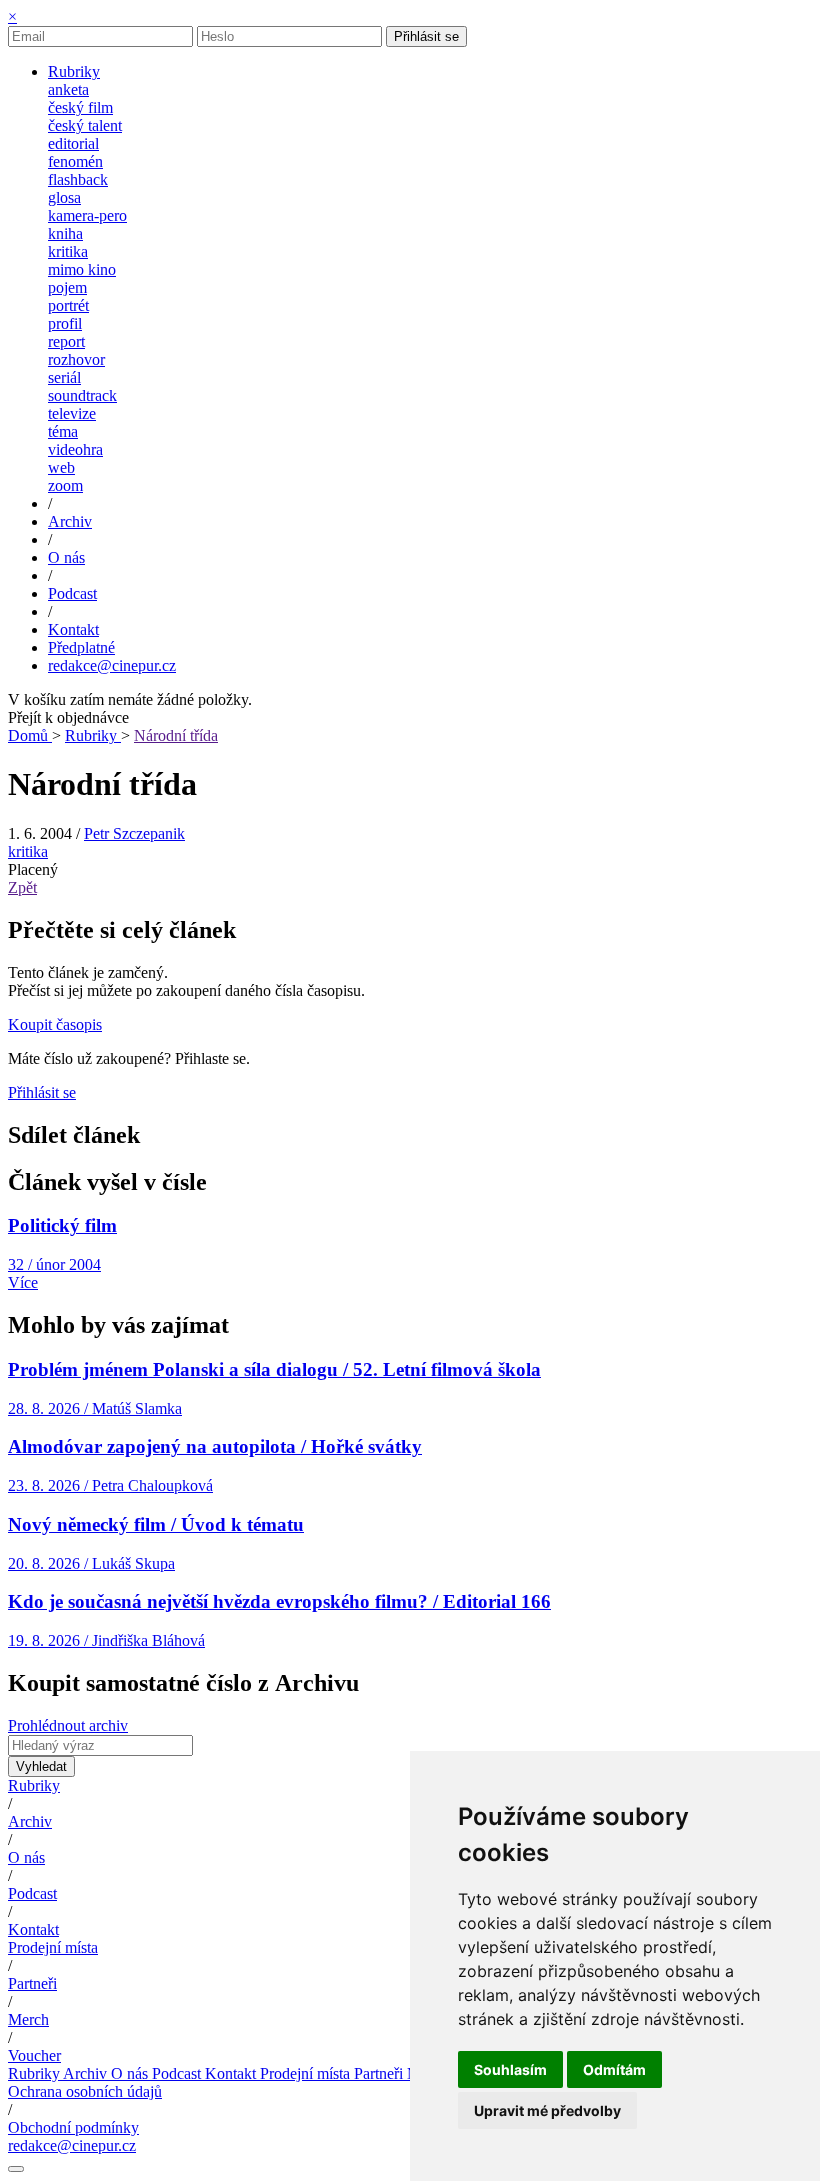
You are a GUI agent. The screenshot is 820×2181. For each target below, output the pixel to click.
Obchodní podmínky (73, 2127)
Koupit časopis (55, 1024)
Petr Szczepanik (134, 833)
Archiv (30, 1821)
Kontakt (33, 1929)
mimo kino (82, 269)
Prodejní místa (53, 1947)
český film (80, 107)
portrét (68, 305)
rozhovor (76, 359)
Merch (28, 2019)
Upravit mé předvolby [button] (547, 2110)
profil (65, 323)
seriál (64, 377)
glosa (64, 197)
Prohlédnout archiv (68, 1725)
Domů (30, 735)
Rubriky (93, 735)
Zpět (22, 887)
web (61, 467)
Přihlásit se (426, 36)
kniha (65, 233)
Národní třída (176, 735)
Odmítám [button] (614, 2069)
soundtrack (82, 395)
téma (63, 431)
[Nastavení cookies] (16, 2169)
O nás (26, 1857)
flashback (78, 179)
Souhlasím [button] (510, 2069)
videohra (75, 449)
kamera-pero (87, 215)
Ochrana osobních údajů (85, 2091)
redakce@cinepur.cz (112, 665)
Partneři (32, 1983)
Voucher (34, 2055)
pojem (67, 287)
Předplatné (81, 647)
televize (72, 413)
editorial (73, 143)
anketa (68, 89)
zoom (65, 485)
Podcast (32, 1893)
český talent (85, 125)
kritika (68, 251)
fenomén (75, 161)
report (66, 341)
